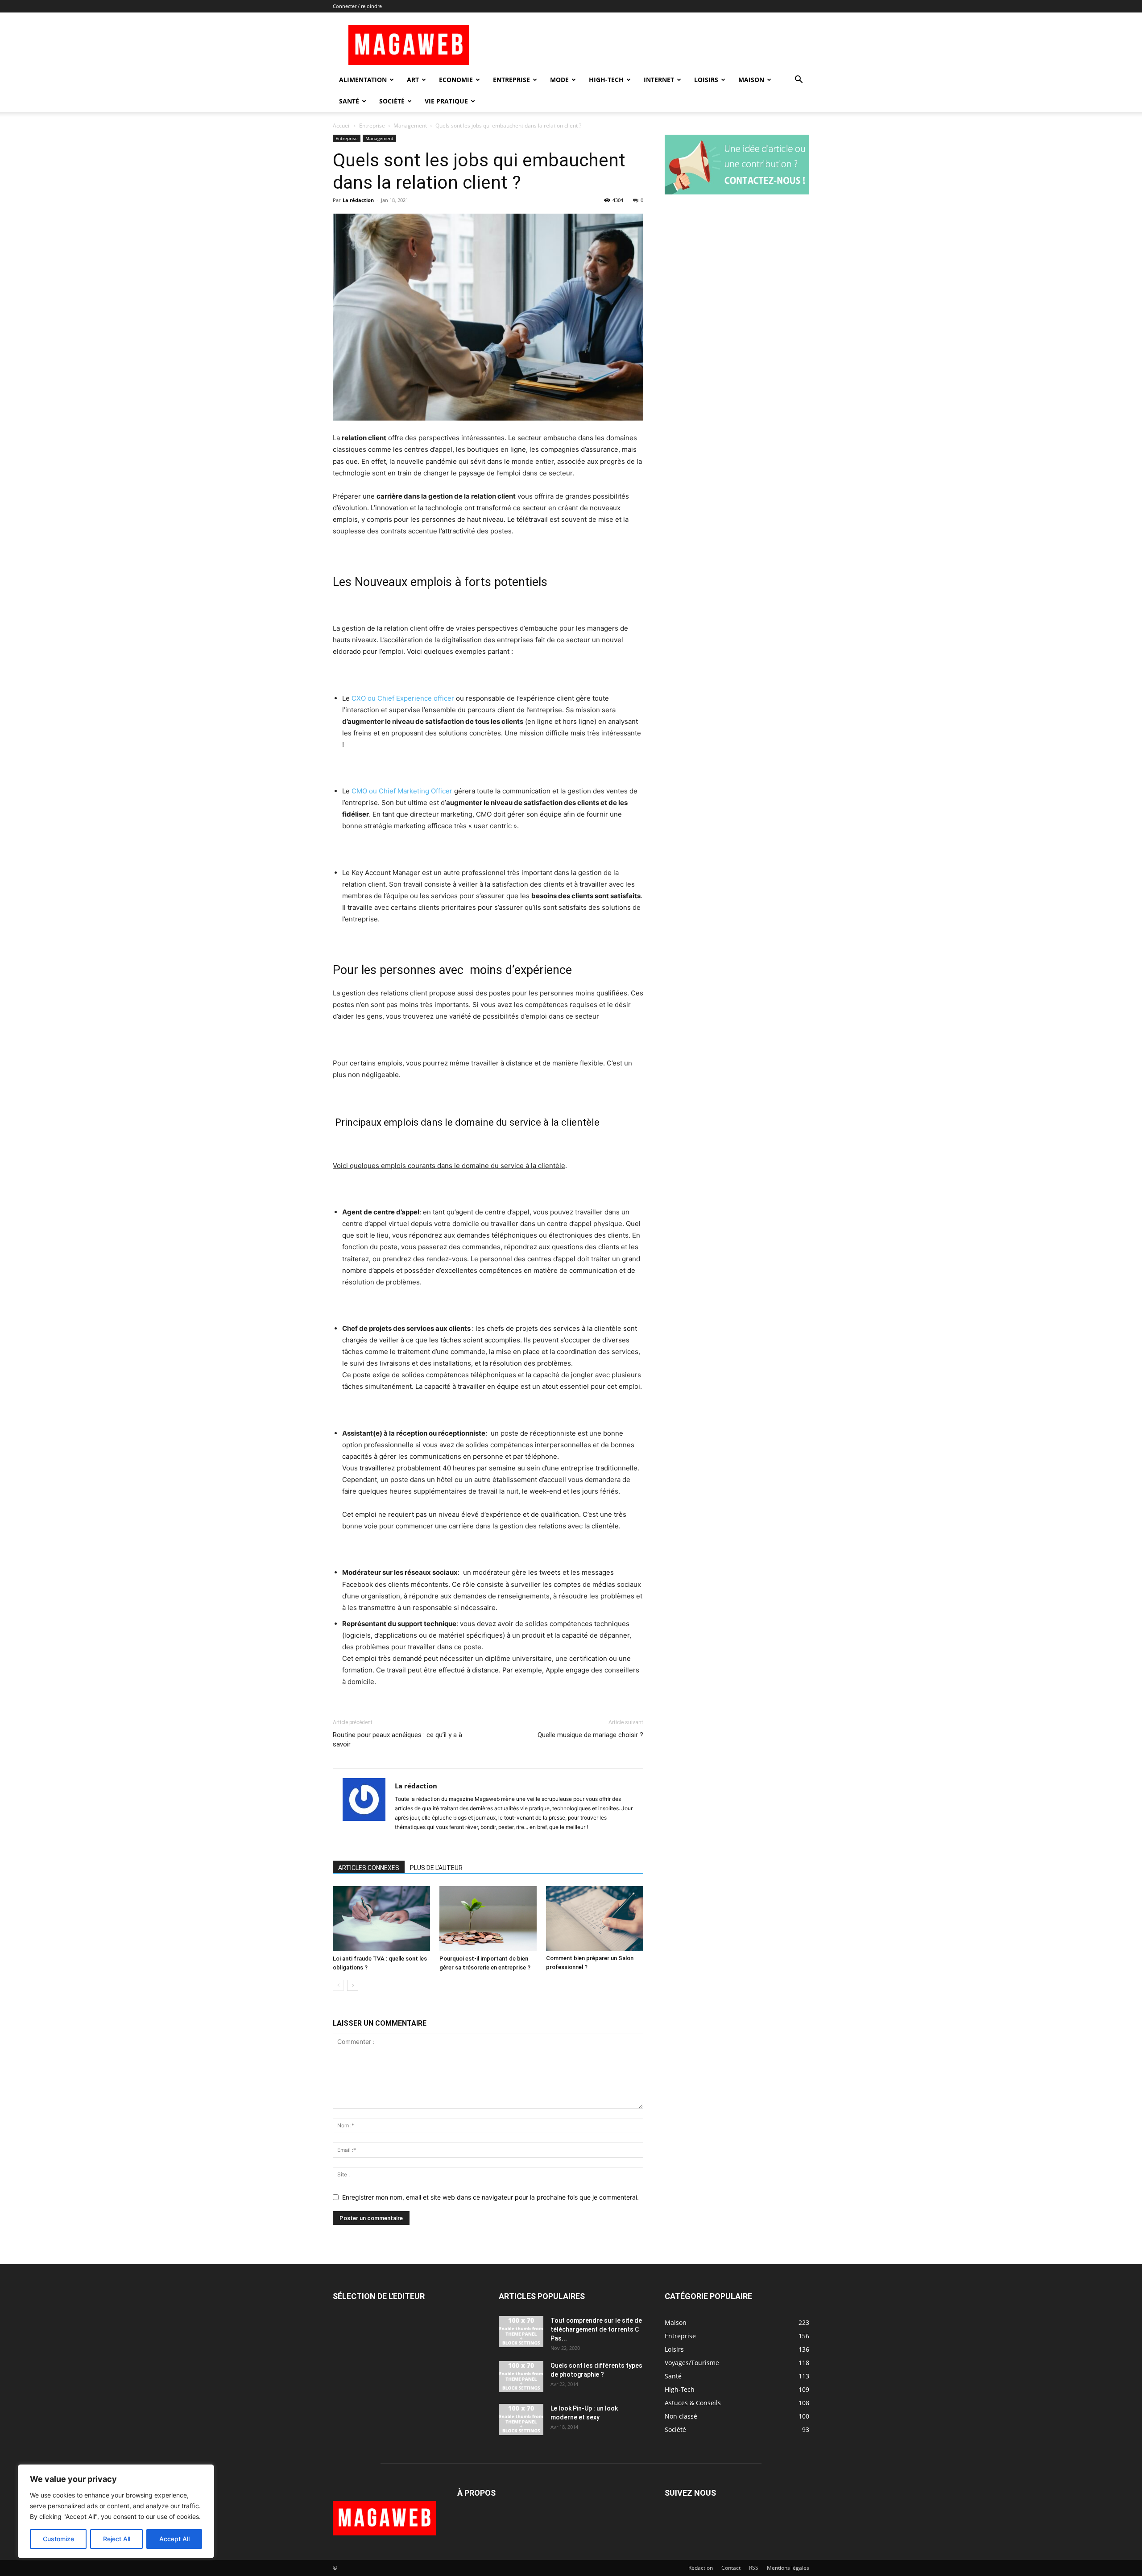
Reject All (117, 2539)
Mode (559, 80)
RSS (754, 2568)
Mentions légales (788, 2568)
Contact (731, 2568)
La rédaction (358, 200)
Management (410, 126)
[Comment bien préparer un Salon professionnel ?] (595, 1918)
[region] (116, 2511)
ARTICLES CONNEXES (369, 1868)
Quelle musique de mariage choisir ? (590, 1735)
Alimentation (363, 80)
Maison (751, 80)
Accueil (342, 126)
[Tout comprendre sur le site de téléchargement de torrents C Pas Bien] (521, 2332)
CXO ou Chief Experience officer (403, 698)
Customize (58, 2539)
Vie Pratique (446, 101)
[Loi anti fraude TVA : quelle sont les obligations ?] (381, 1919)
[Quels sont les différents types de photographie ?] (521, 2377)
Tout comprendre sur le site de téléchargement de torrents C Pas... (596, 2329)
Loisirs (706, 80)
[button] (799, 80)
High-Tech (606, 80)
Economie (456, 80)
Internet (659, 80)
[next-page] (353, 1985)
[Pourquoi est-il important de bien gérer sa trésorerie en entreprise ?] (488, 1918)
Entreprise (511, 80)
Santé (349, 101)
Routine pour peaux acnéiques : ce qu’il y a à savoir (397, 1740)
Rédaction (701, 2568)
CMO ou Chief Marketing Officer (402, 791)
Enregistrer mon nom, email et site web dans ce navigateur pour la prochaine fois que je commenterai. (490, 2197)
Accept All (174, 2539)
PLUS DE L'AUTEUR (436, 1868)
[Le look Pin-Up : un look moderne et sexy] (521, 2419)
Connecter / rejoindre (357, 6)
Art (413, 80)
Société (392, 101)
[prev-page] (338, 1985)
